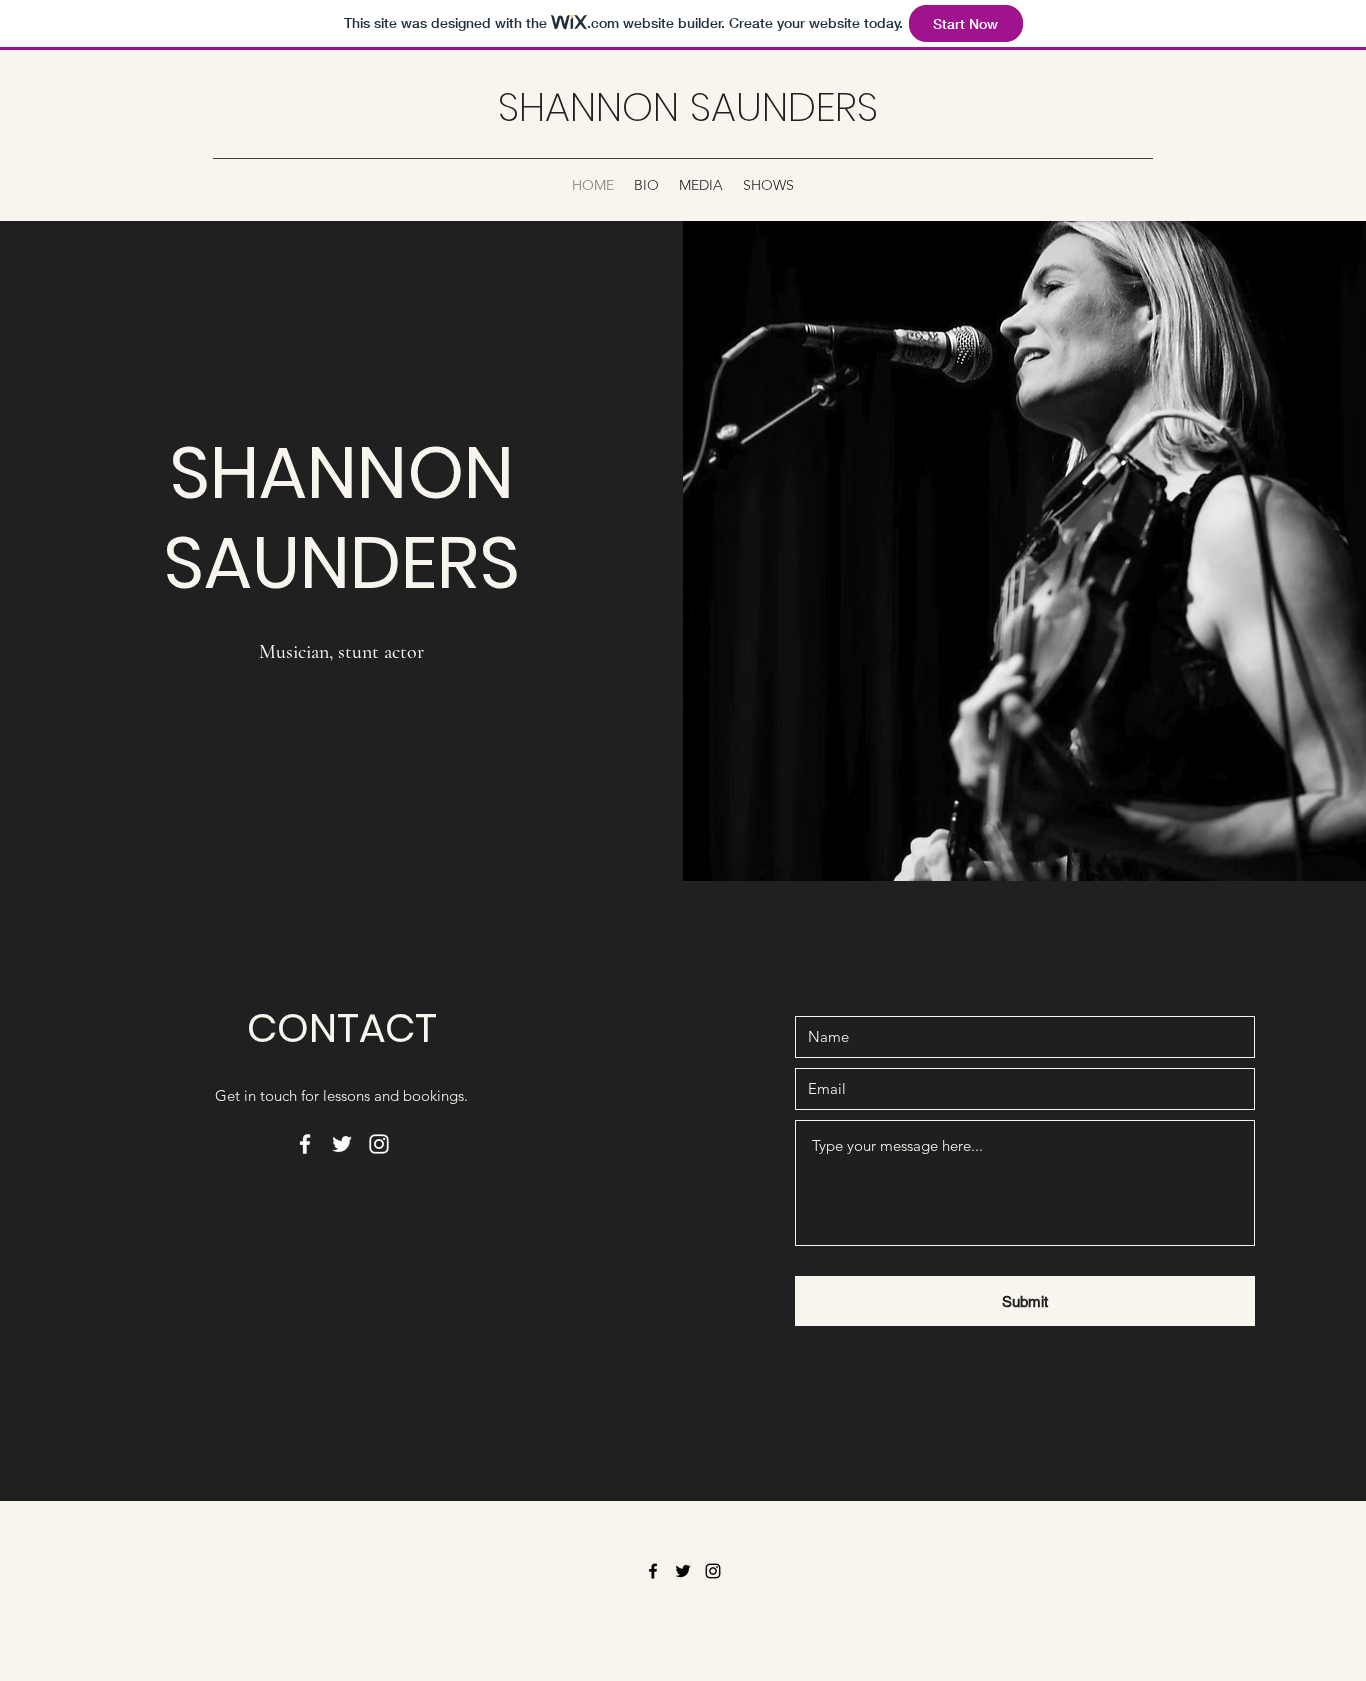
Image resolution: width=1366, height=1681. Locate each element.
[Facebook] (305, 1144)
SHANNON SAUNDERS (688, 107)
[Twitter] (342, 1144)
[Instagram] (379, 1144)
